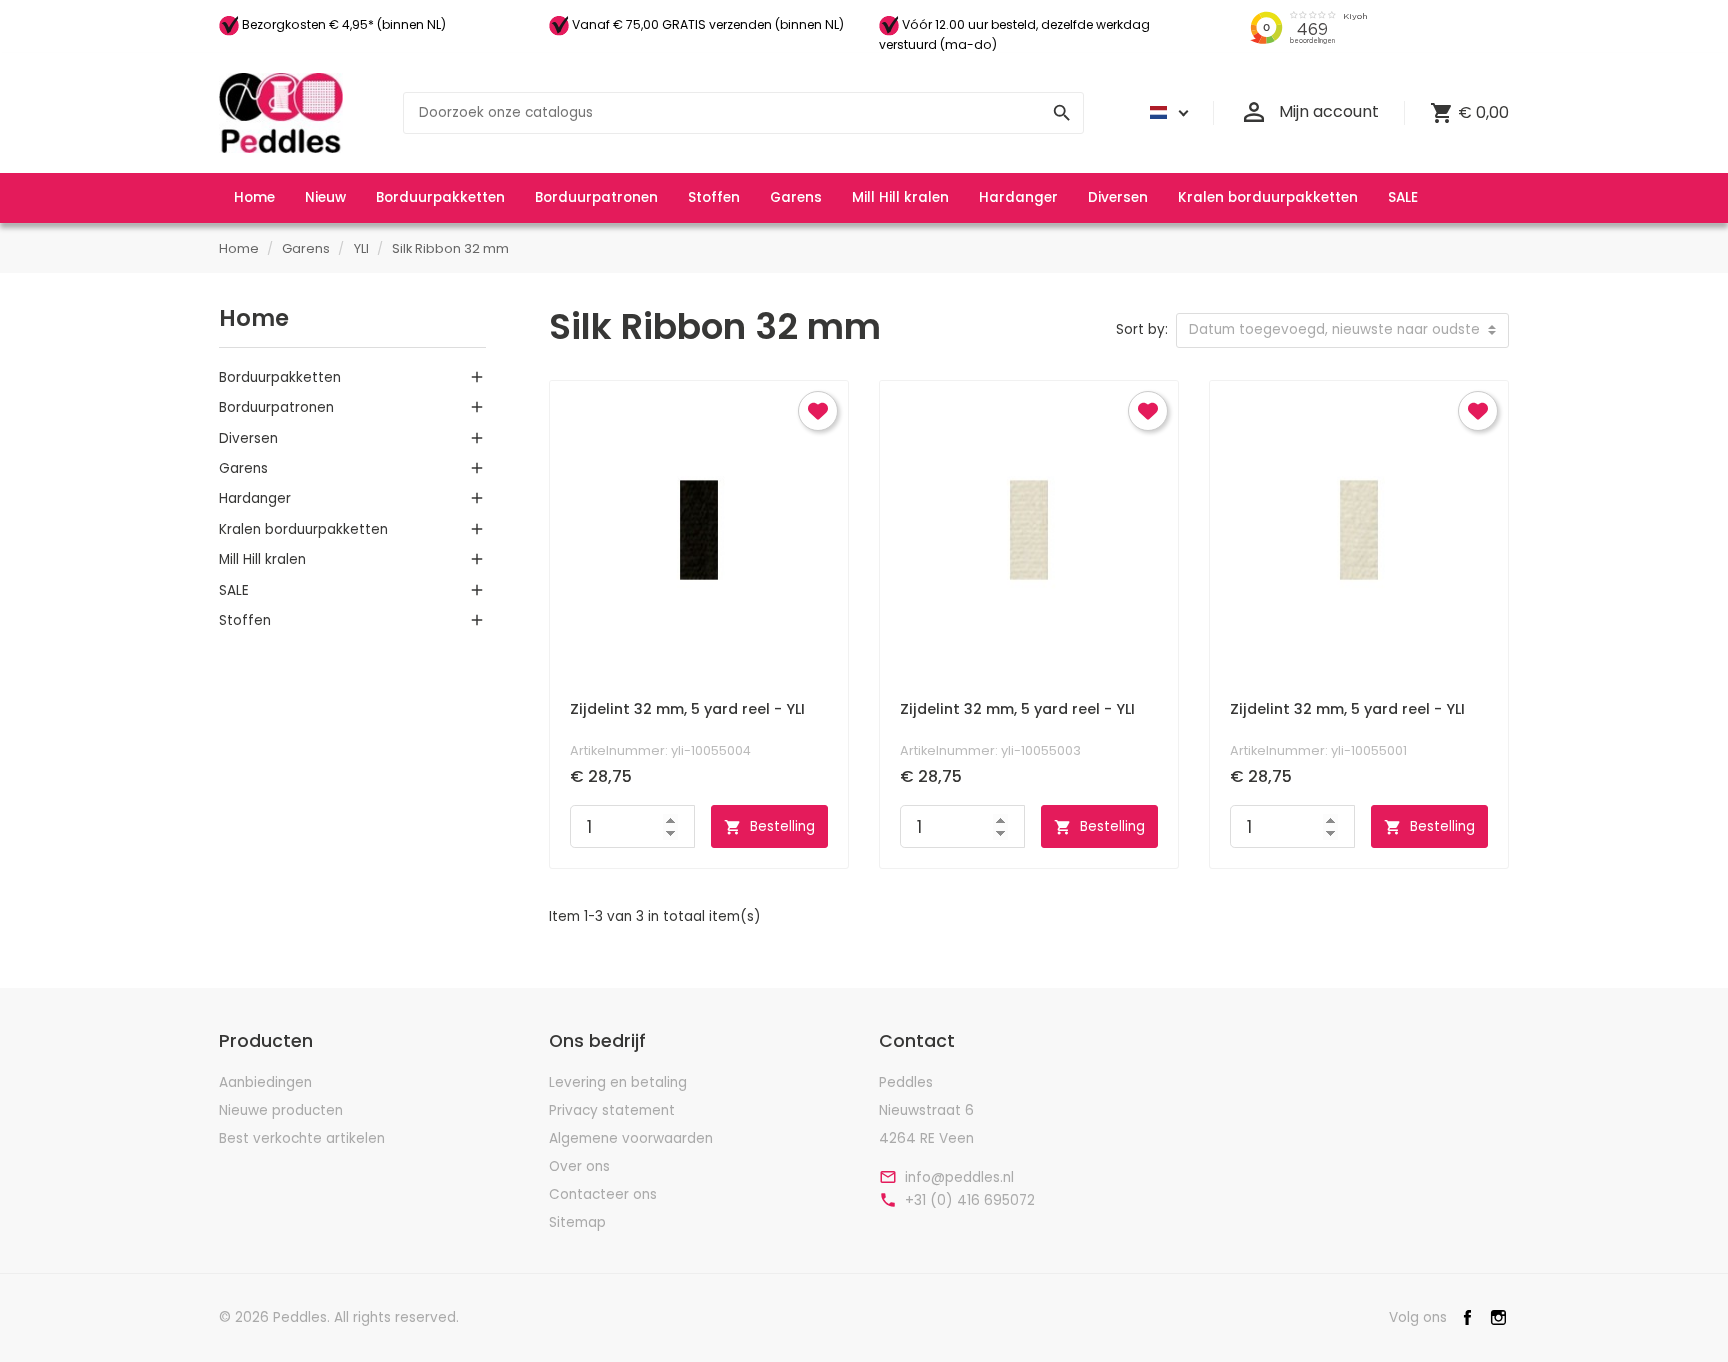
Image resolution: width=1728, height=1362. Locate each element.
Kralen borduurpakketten (303, 529)
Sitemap (577, 1222)
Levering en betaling (618, 1082)
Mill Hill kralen (262, 559)
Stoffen (245, 620)
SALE (234, 590)
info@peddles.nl (959, 1178)
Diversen (248, 438)
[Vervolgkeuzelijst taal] (1166, 113)
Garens (243, 468)
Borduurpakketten (280, 377)
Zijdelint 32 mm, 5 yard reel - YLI (687, 709)
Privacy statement (612, 1110)
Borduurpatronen (276, 407)
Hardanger (255, 498)
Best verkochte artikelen (302, 1138)
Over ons (579, 1166)
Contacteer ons (603, 1194)
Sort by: (1142, 329)
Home (254, 318)
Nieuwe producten (281, 1110)
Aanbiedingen (265, 1082)
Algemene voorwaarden (631, 1138)
